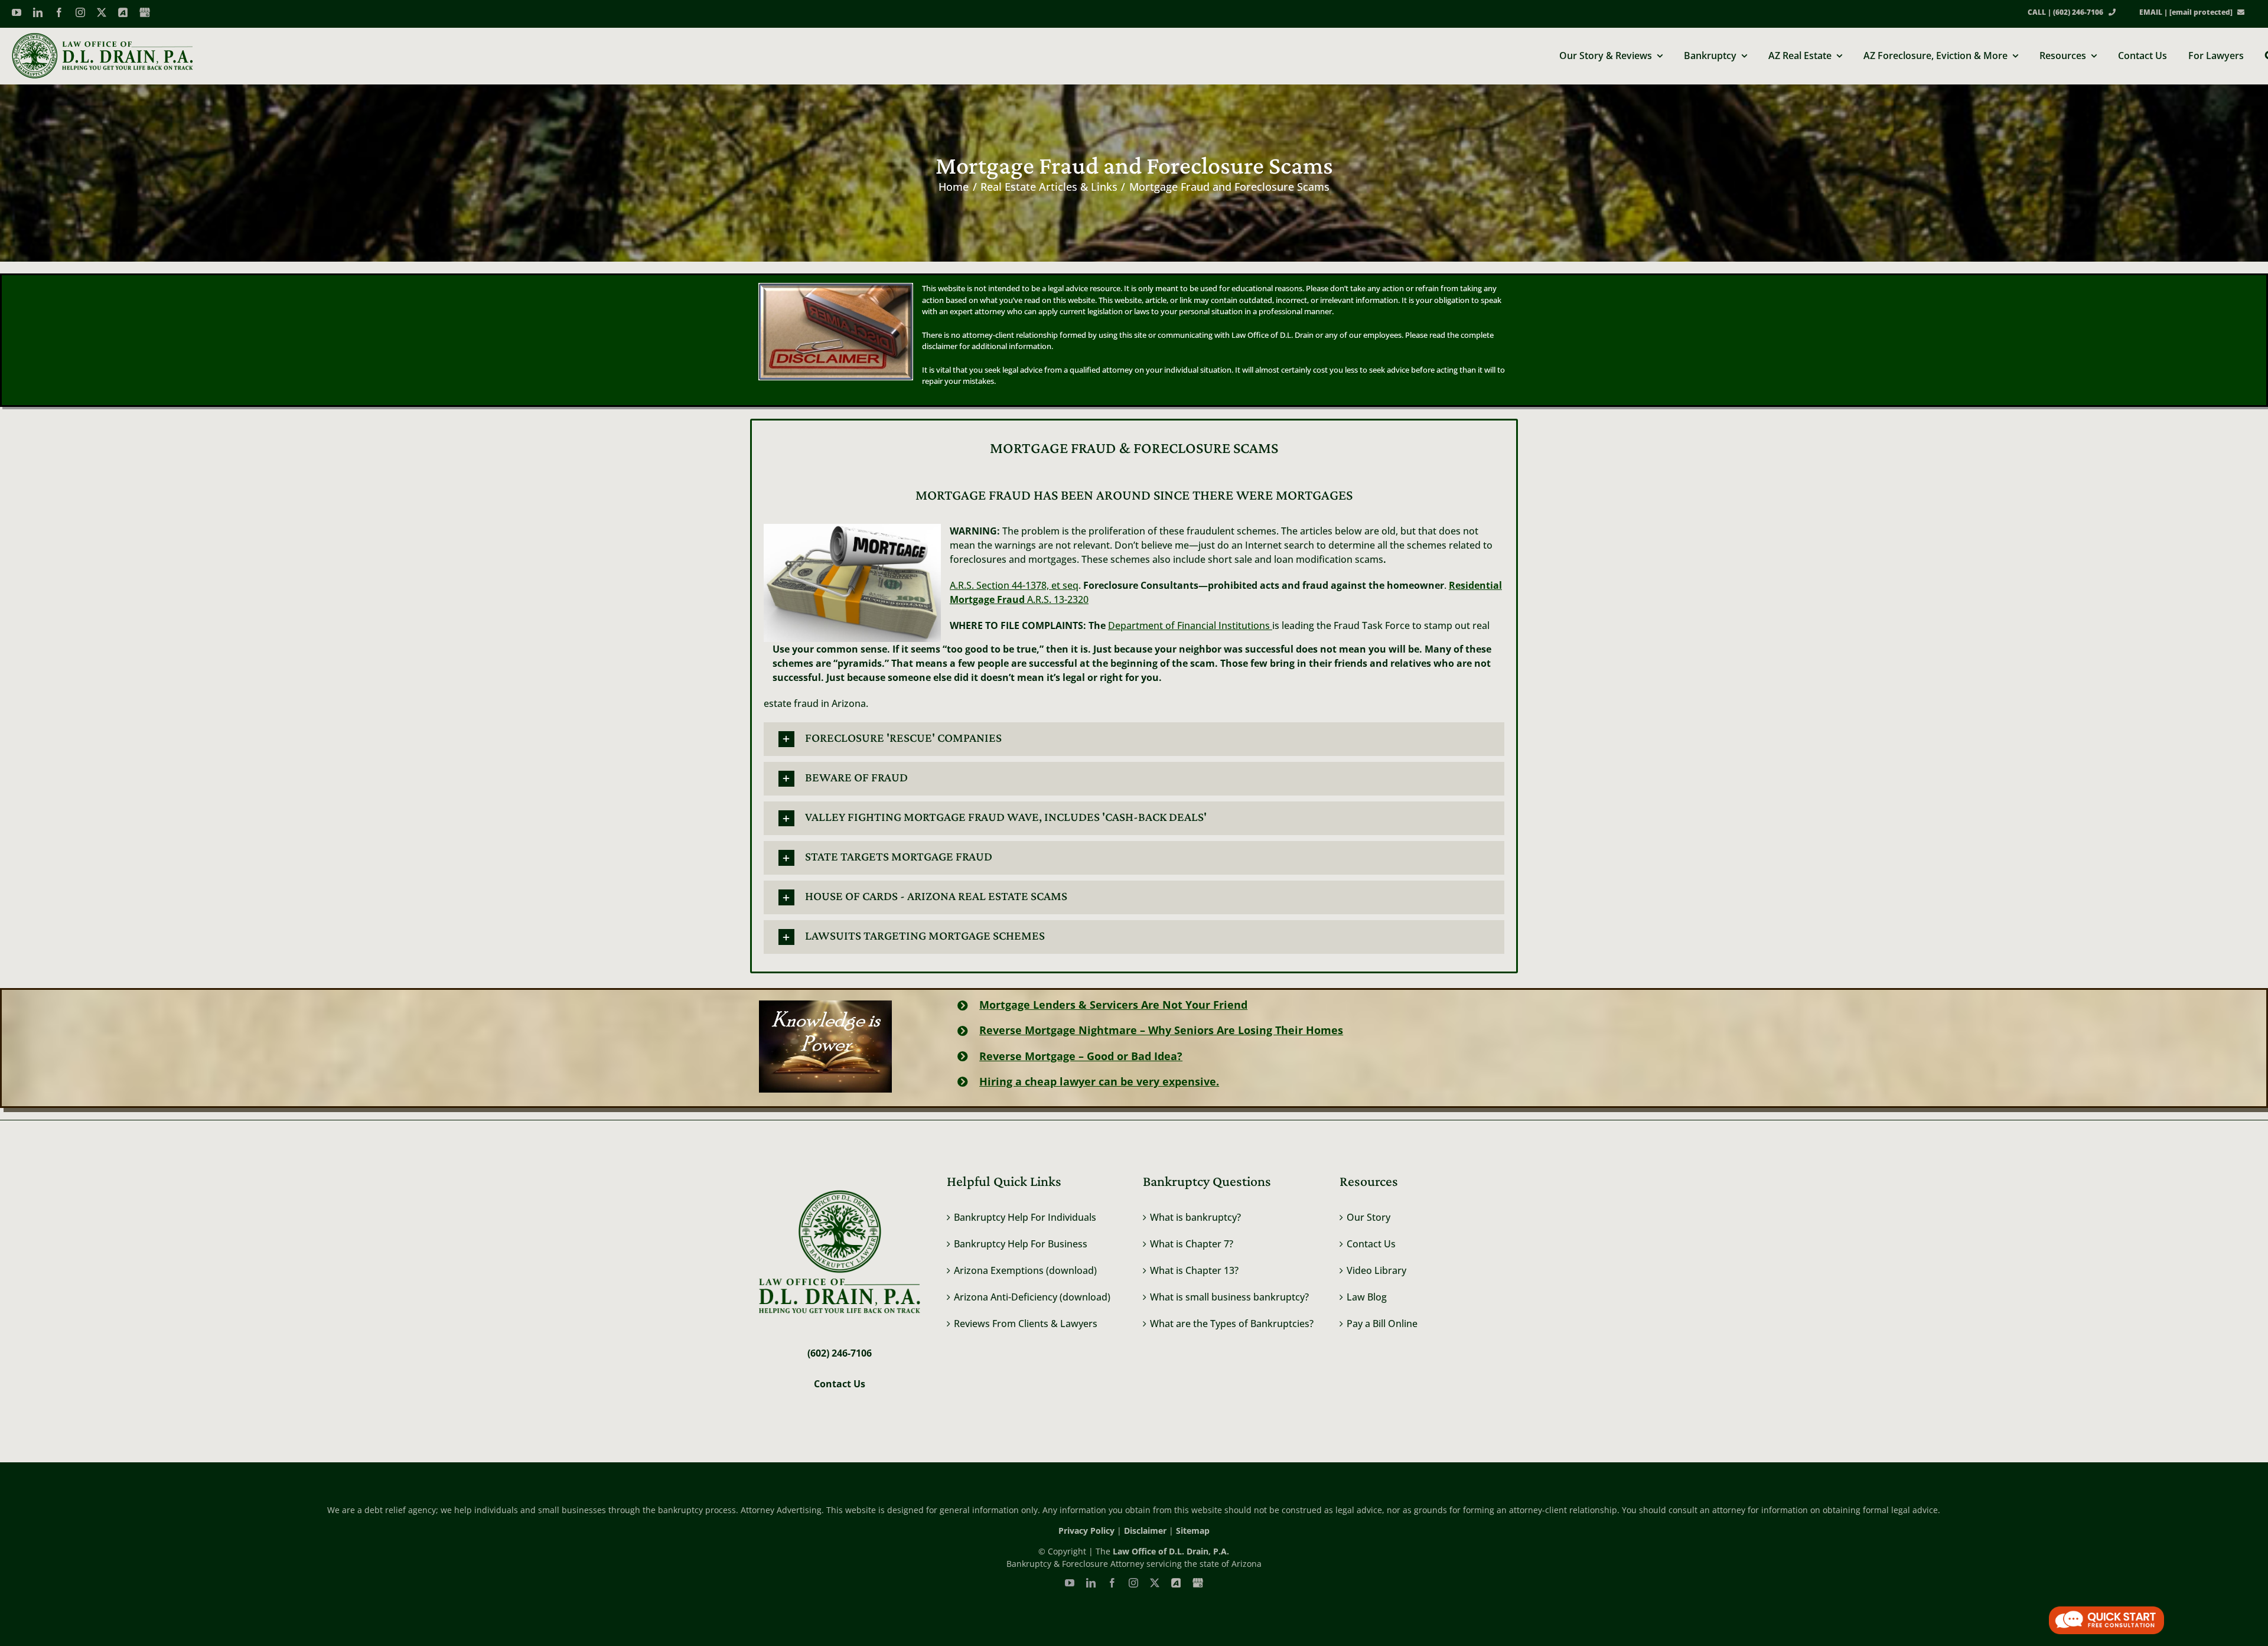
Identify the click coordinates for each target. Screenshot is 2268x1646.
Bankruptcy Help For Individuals (1025, 1217)
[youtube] (17, 12)
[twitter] (102, 12)
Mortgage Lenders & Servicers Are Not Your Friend (1113, 1005)
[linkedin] (38, 12)
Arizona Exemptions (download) (1025, 1270)
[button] (1134, 739)
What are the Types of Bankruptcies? (1232, 1324)
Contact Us (1371, 1244)
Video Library (1376, 1270)
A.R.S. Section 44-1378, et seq (1014, 585)
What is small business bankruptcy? (1229, 1297)
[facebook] (59, 12)
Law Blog (1367, 1297)
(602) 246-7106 (840, 1353)
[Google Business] (145, 12)
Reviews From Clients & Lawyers (1026, 1324)
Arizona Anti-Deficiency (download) (1032, 1297)
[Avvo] (123, 12)
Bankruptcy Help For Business (1021, 1244)
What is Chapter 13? (1194, 1270)
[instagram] (80, 12)
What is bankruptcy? (1195, 1217)
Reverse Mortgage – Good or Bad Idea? (1081, 1056)
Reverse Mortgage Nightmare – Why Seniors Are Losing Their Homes (1161, 1030)
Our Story (1368, 1217)
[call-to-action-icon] (2106, 1611)
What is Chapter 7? (1192, 1244)
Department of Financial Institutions (1190, 625)
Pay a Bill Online (1382, 1324)
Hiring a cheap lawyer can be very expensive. (1099, 1081)
